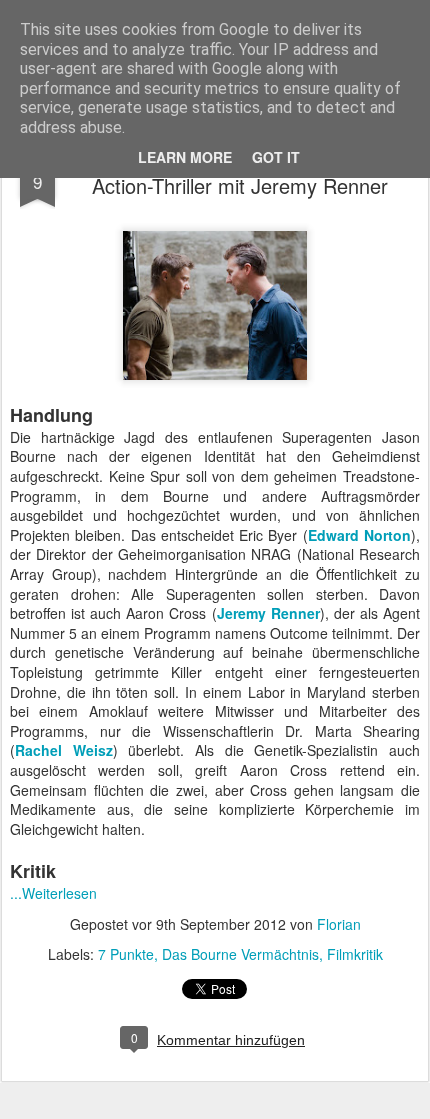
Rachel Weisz (64, 750)
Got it (276, 157)
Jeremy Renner (268, 613)
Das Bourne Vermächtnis (240, 954)
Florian (339, 924)
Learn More (185, 157)
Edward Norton (359, 535)
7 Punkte (126, 954)
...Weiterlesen (53, 893)
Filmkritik (355, 954)
